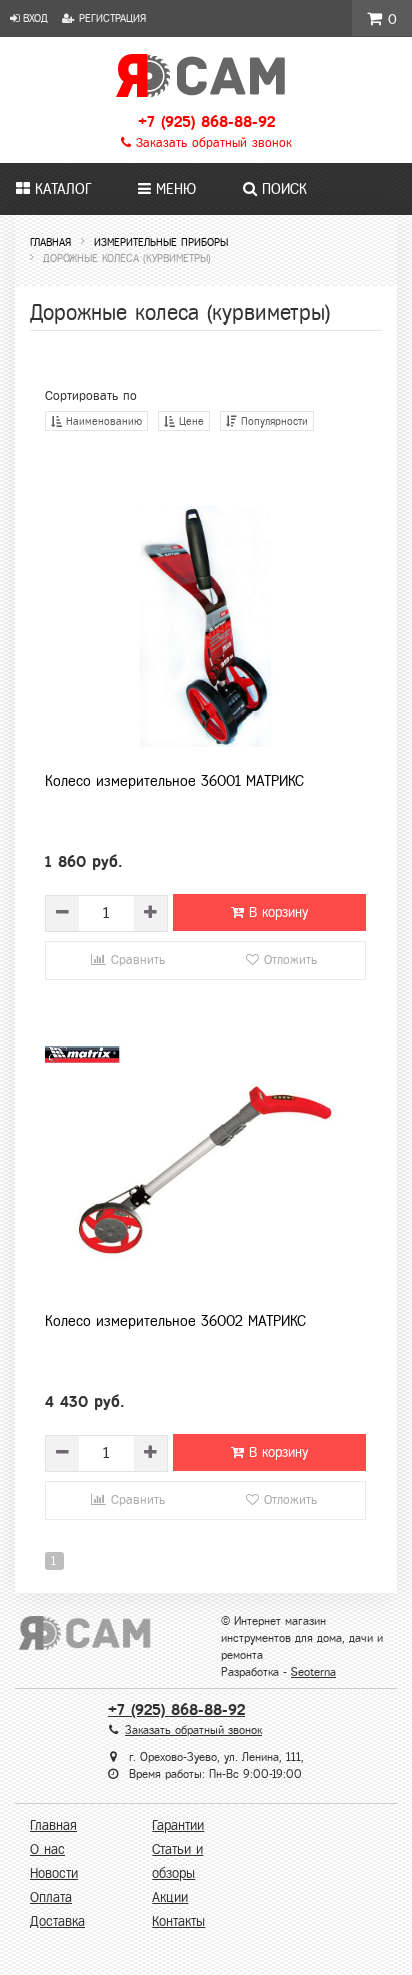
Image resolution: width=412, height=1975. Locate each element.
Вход (33, 18)
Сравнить (135, 960)
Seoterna (313, 1672)
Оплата (51, 1897)
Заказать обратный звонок (211, 143)
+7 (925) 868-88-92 (206, 121)
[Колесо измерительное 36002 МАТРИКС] (205, 1166)
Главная (53, 1825)
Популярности (272, 421)
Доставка (57, 1921)
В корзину (276, 912)
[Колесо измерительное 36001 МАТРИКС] (205, 626)
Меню (173, 189)
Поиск (282, 189)
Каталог (60, 189)
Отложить (288, 960)
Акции (170, 1897)
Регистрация (110, 18)
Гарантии (178, 1825)
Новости (54, 1873)
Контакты (178, 1921)
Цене (189, 421)
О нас (47, 1849)
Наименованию (102, 421)
